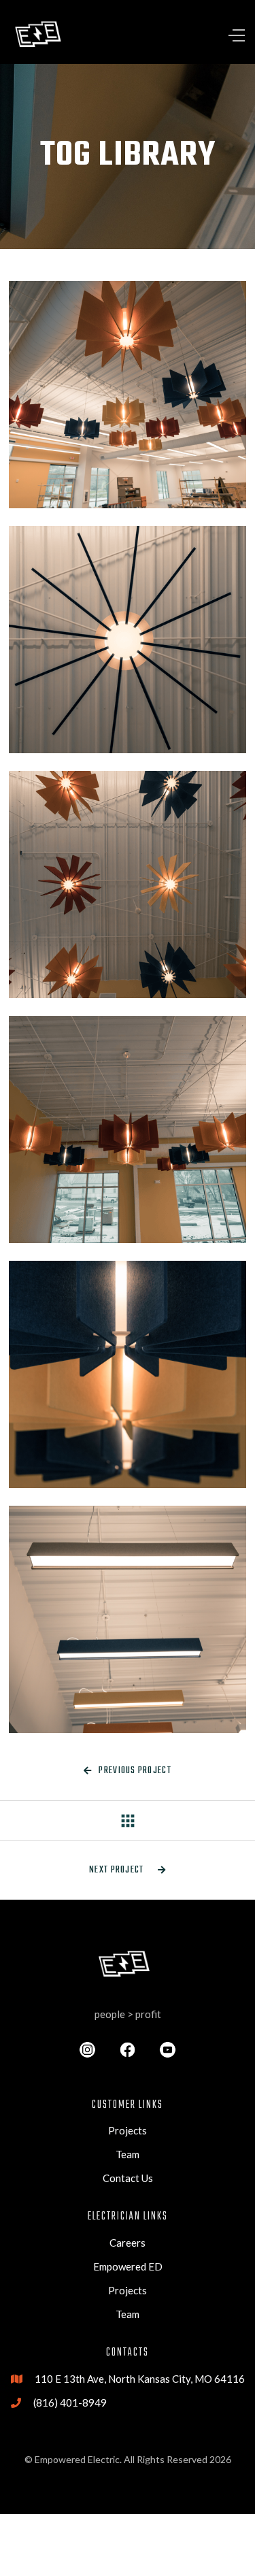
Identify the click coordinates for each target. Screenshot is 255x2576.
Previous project (128, 1771)
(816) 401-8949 (70, 2402)
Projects (128, 2130)
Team (128, 2154)
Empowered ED (128, 2266)
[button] (205, 35)
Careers (128, 2243)
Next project (128, 1870)
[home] (41, 35)
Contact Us (128, 2178)
